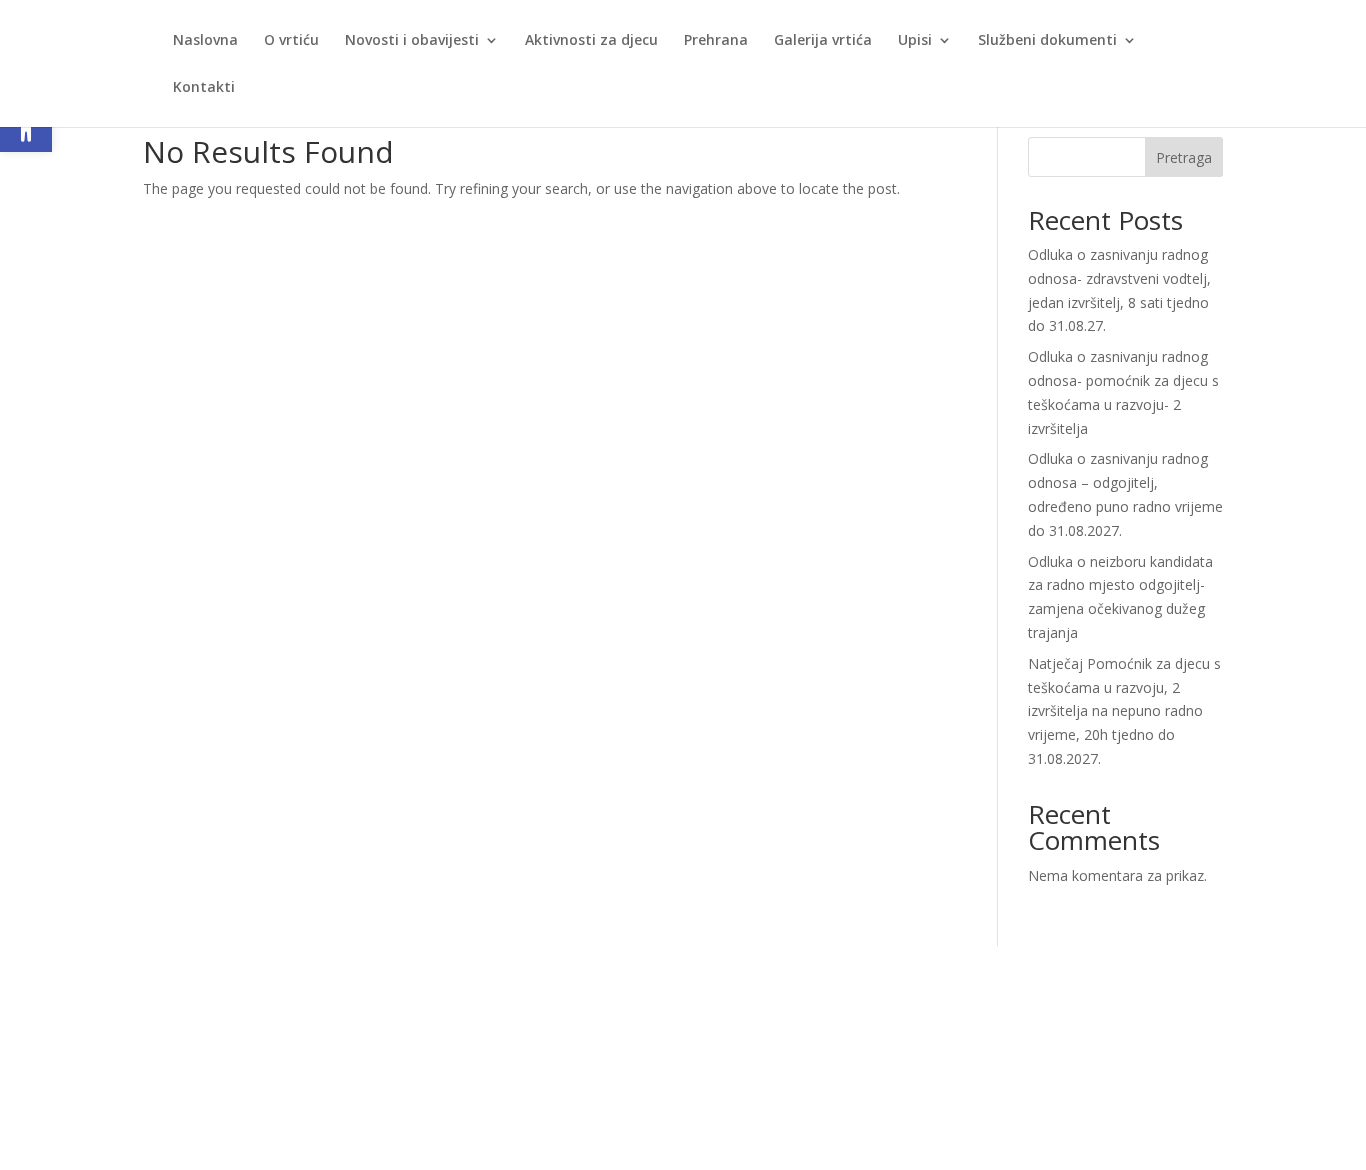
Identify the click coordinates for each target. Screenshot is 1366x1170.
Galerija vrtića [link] (823, 41)
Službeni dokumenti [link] (1047, 41)
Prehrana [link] (716, 41)
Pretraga (1184, 157)
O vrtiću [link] (291, 41)
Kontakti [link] (204, 88)
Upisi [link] (915, 41)
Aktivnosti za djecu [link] (591, 41)
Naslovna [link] (205, 41)
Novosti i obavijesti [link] (412, 41)
